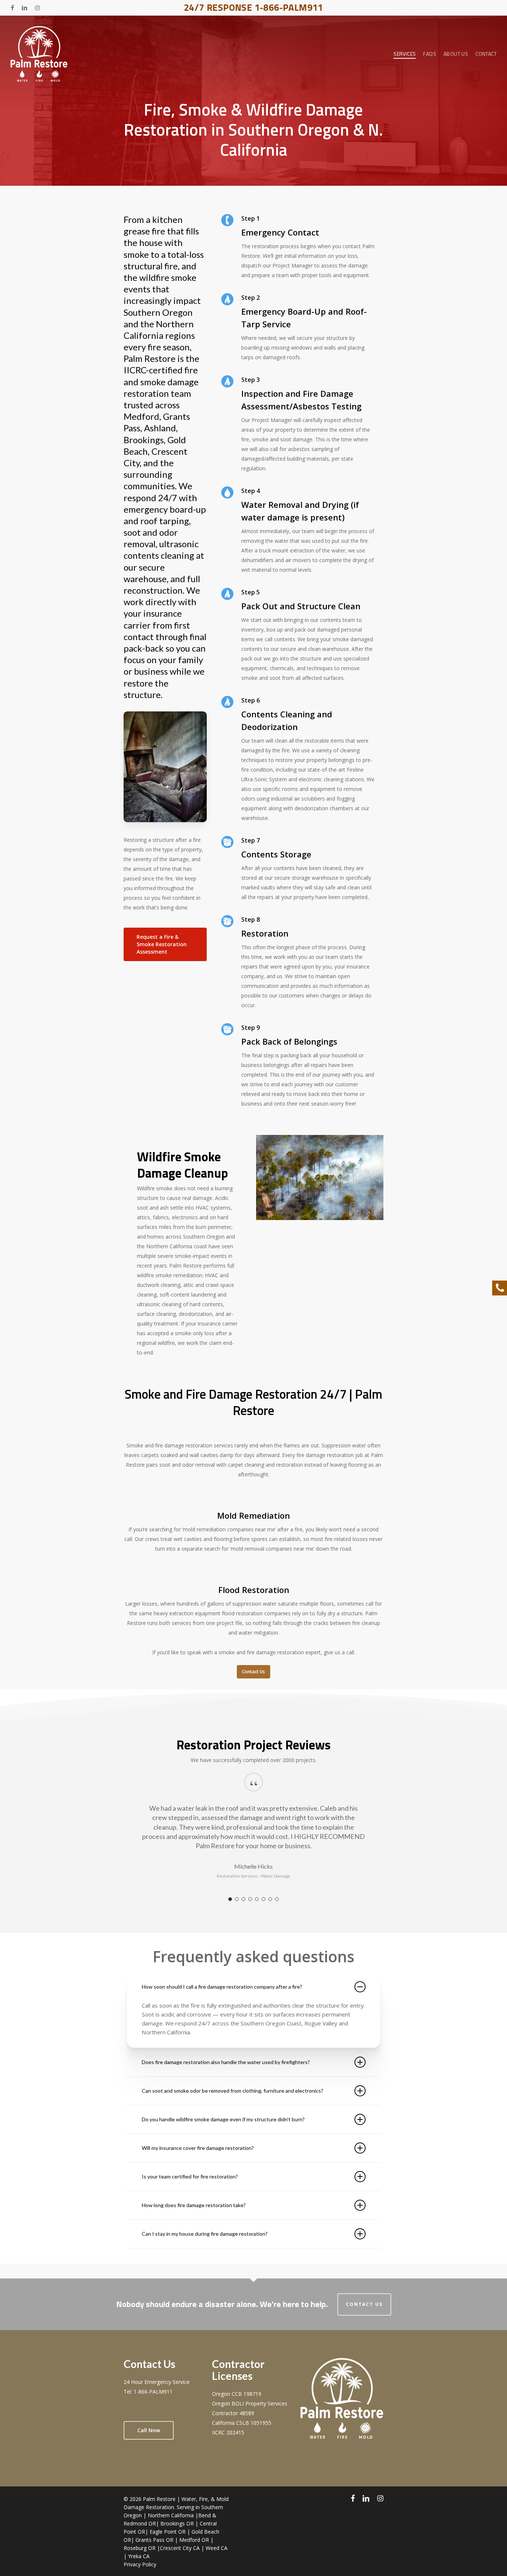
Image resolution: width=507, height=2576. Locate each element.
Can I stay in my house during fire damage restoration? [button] (205, 2234)
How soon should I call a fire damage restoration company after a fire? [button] (222, 1987)
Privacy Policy (140, 2564)
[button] (165, 944)
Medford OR (194, 2540)
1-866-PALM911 (153, 2392)
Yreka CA (139, 2556)
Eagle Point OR (168, 2532)
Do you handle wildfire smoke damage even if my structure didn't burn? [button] (223, 2119)
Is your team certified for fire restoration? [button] (190, 2176)
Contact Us (364, 2304)
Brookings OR (177, 2523)
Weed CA (217, 2548)
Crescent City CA (180, 2548)
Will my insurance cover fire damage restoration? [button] (198, 2148)
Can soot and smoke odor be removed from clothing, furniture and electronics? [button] (233, 2091)
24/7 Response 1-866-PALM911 (253, 7)
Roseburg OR (140, 2548)
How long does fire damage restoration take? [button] (194, 2205)
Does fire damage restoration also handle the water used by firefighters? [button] (226, 2062)
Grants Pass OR (154, 2540)
